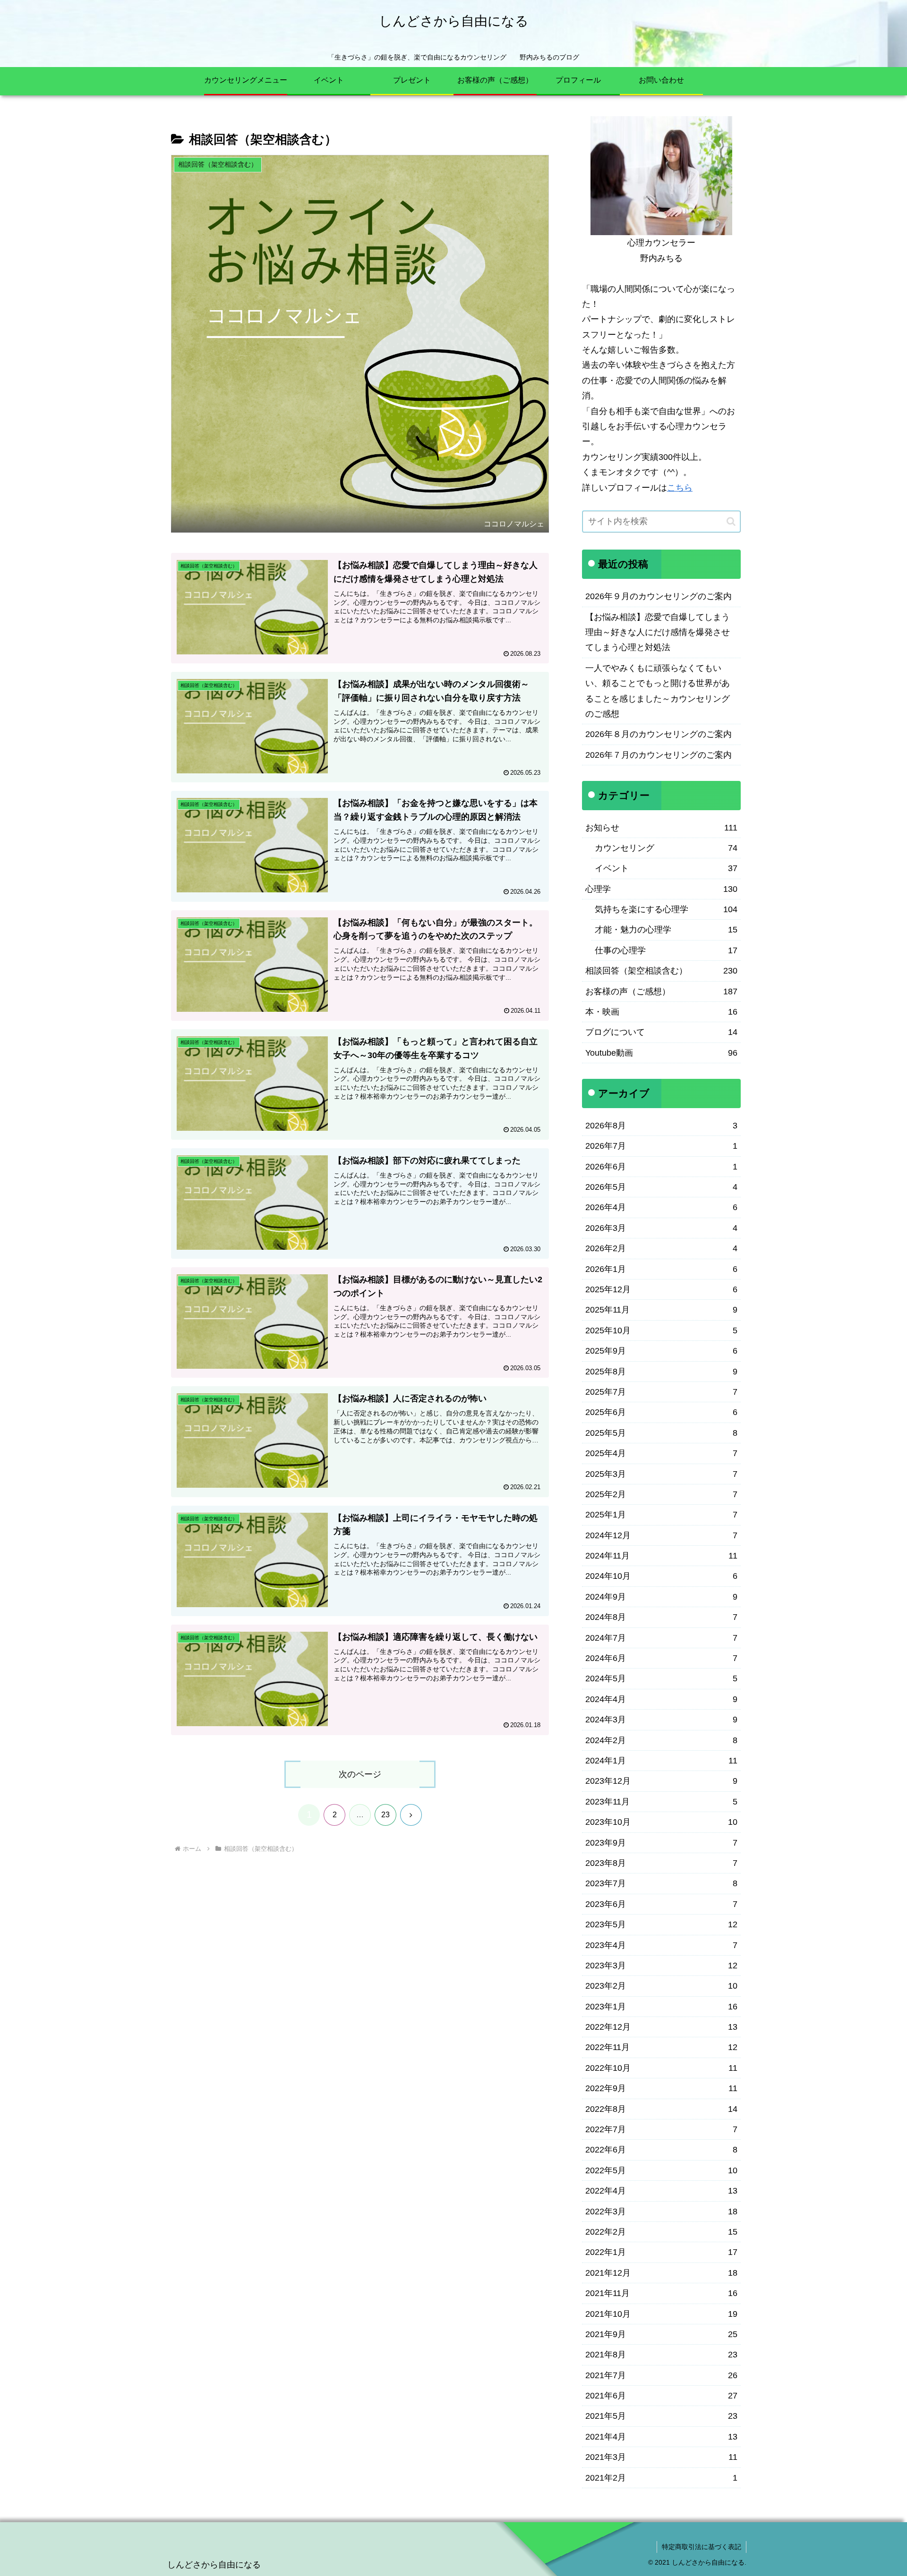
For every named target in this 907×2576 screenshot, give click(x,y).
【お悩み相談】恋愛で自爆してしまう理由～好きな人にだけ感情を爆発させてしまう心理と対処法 (658, 632)
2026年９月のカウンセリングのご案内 (659, 596)
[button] (731, 521)
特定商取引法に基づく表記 (702, 2547)
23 (385, 1815)
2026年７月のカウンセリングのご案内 (659, 755)
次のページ (360, 1774)
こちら (680, 488)
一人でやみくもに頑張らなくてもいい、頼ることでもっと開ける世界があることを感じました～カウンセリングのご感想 (658, 691)
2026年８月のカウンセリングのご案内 (659, 734)
